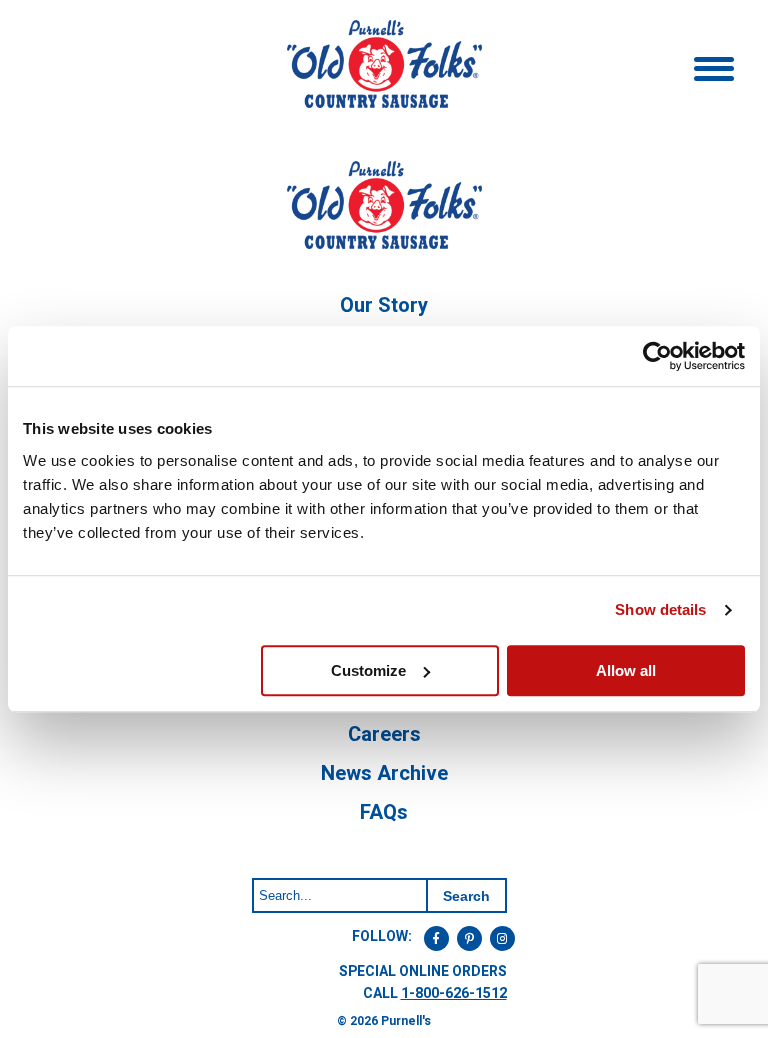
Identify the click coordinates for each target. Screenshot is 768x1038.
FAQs (384, 812)
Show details (660, 609)
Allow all (626, 670)
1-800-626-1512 (454, 993)
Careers (384, 734)
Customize (368, 670)
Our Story (384, 305)
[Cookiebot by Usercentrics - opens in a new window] (657, 356)
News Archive (384, 773)
